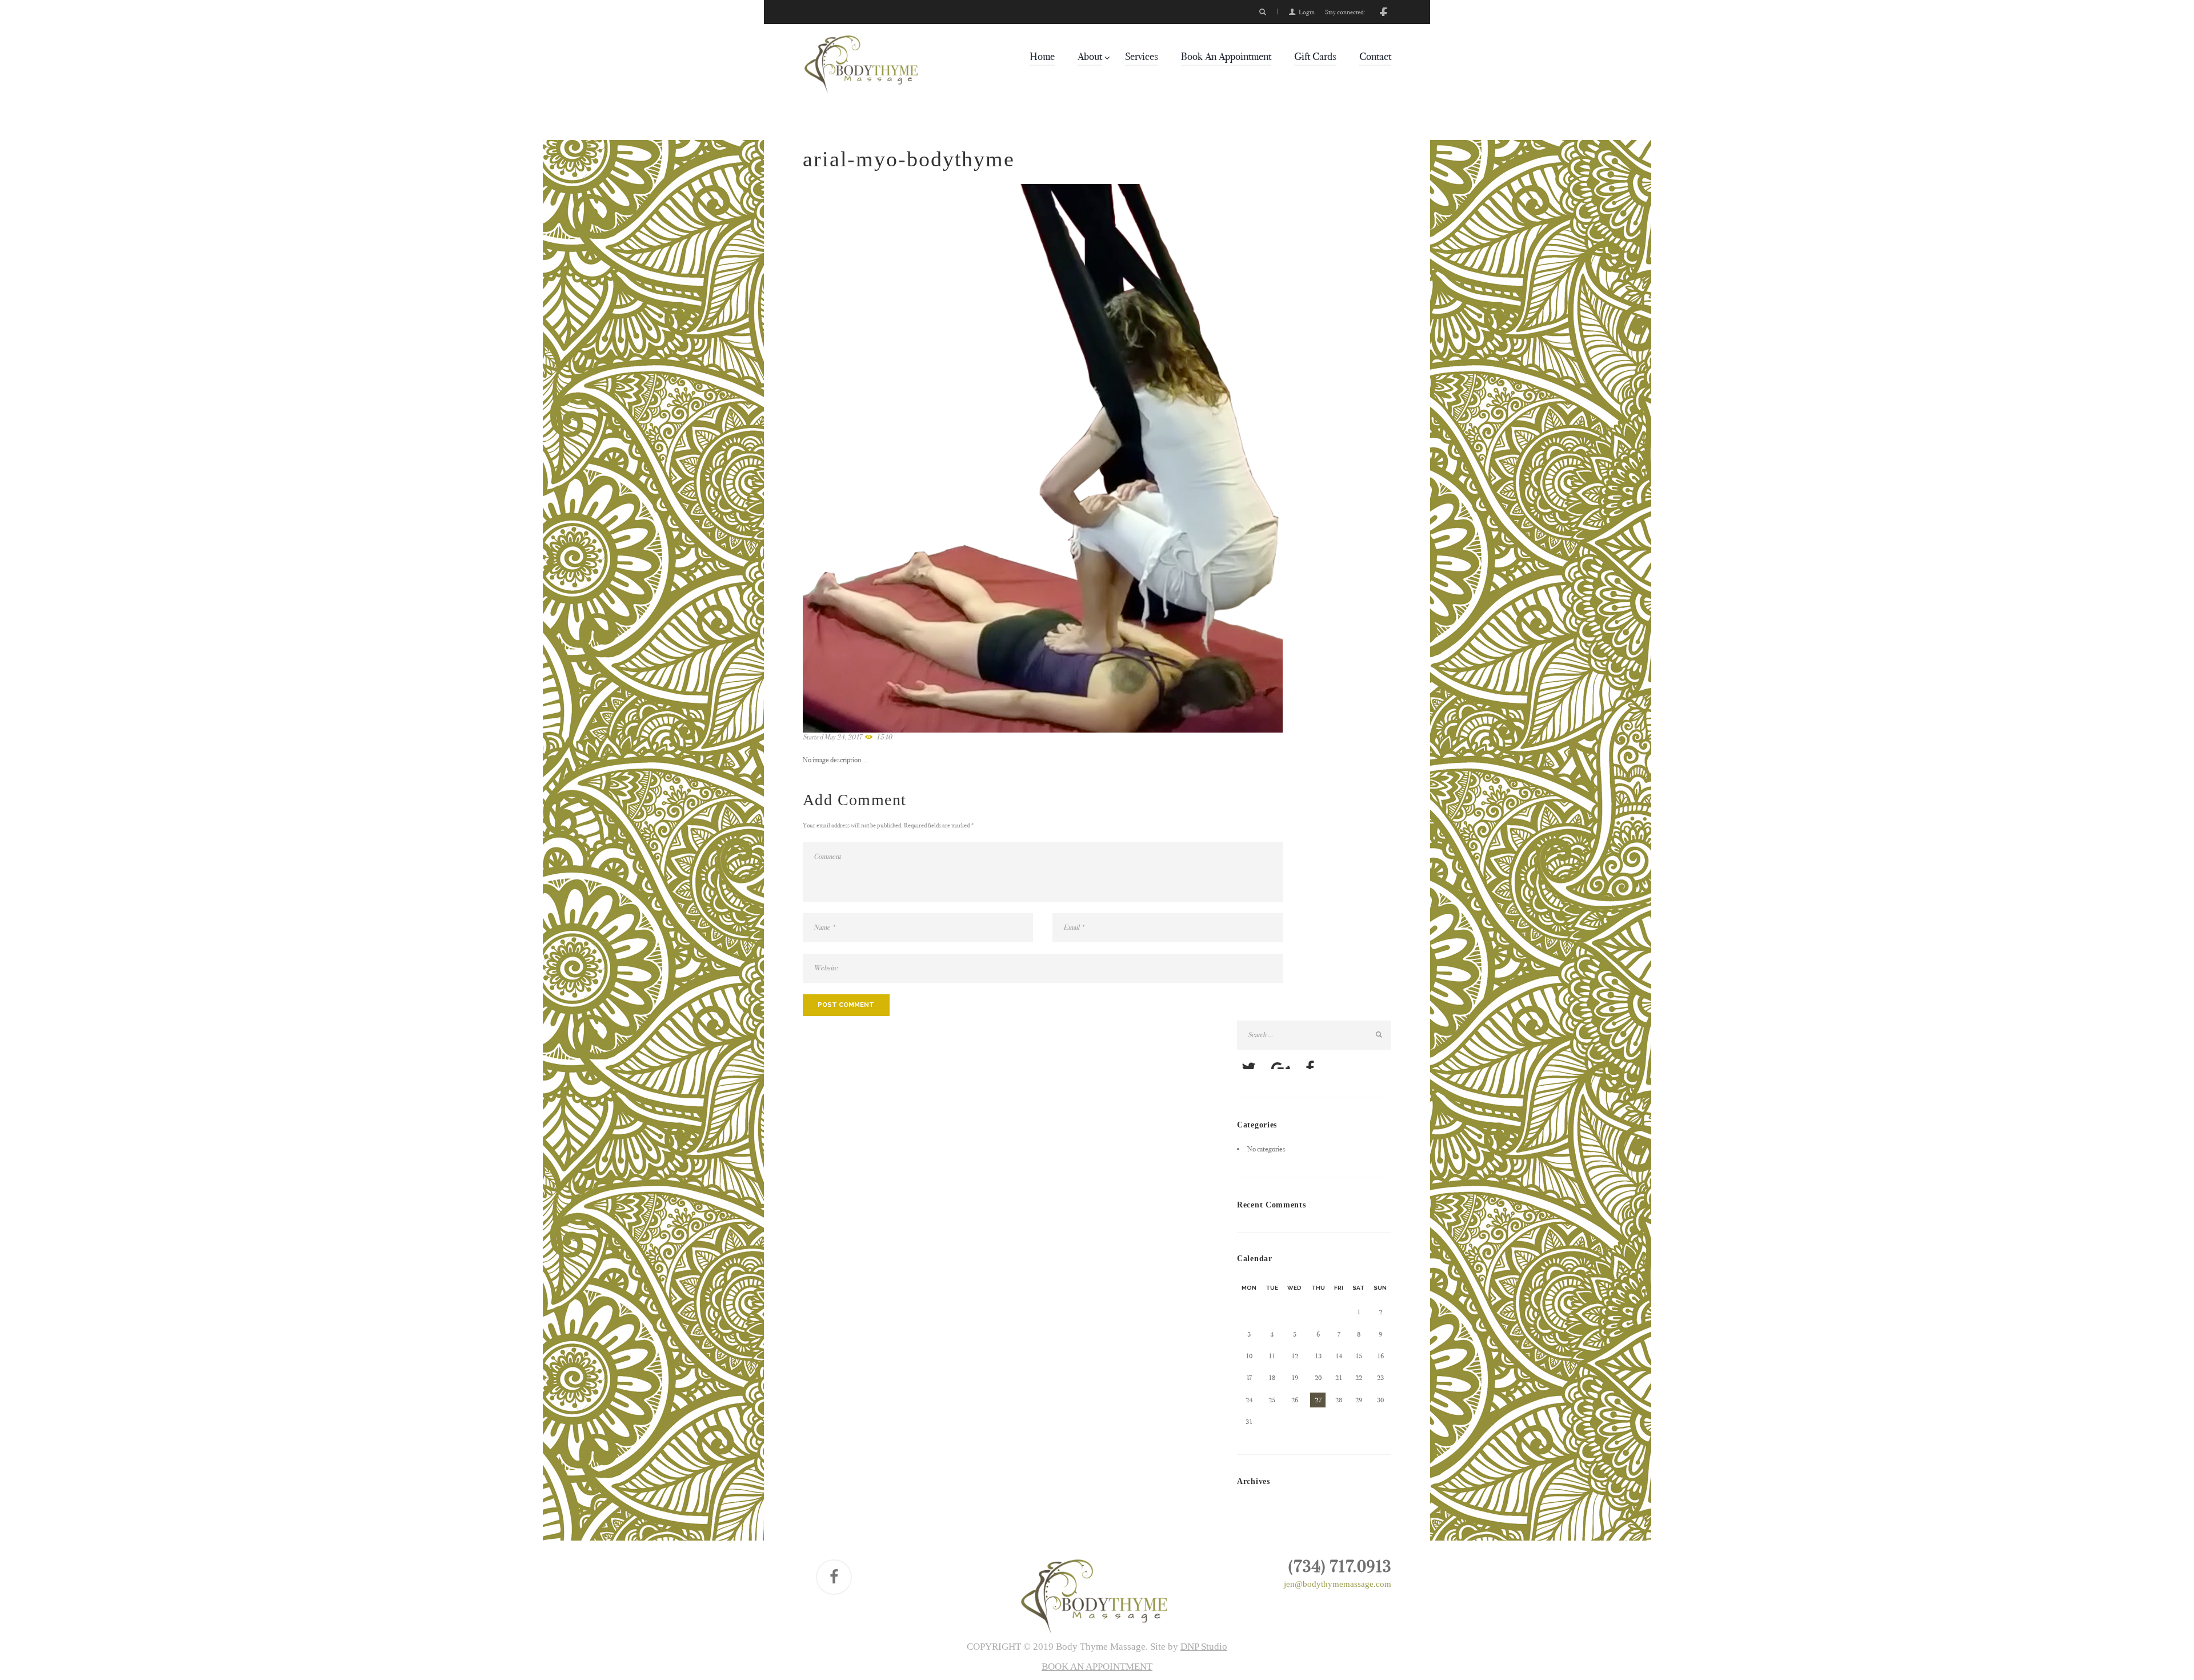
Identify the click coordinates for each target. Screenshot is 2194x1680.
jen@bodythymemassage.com (1338, 1584)
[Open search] (1263, 12)
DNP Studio (1204, 1647)
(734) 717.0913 (1340, 1566)
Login (1307, 12)
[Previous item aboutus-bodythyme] (923, 458)
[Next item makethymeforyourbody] (1163, 458)
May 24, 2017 (843, 737)
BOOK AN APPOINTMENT (1097, 1667)
